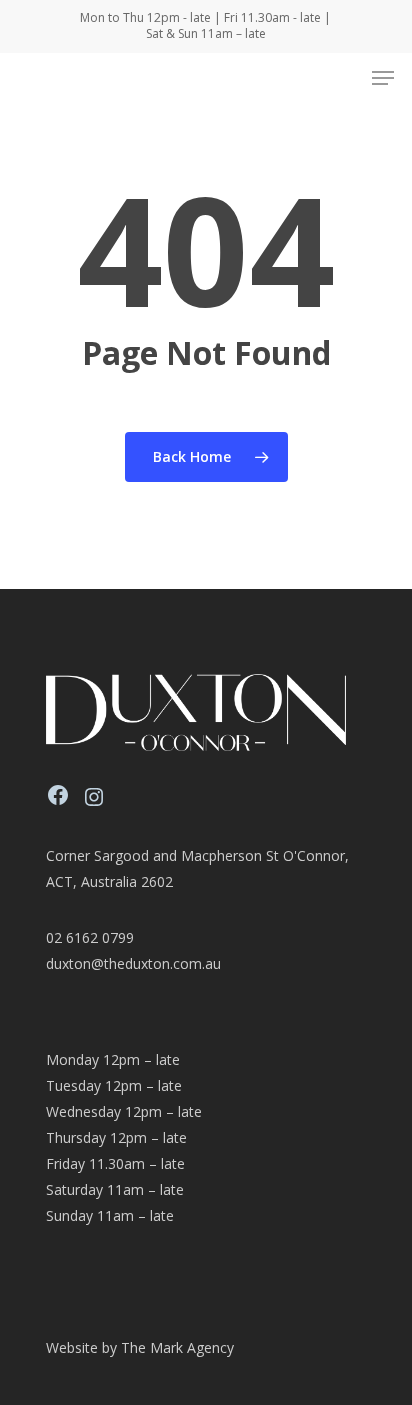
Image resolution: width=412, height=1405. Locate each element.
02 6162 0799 (90, 937)
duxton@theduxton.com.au (133, 963)
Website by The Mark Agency (140, 1347)
